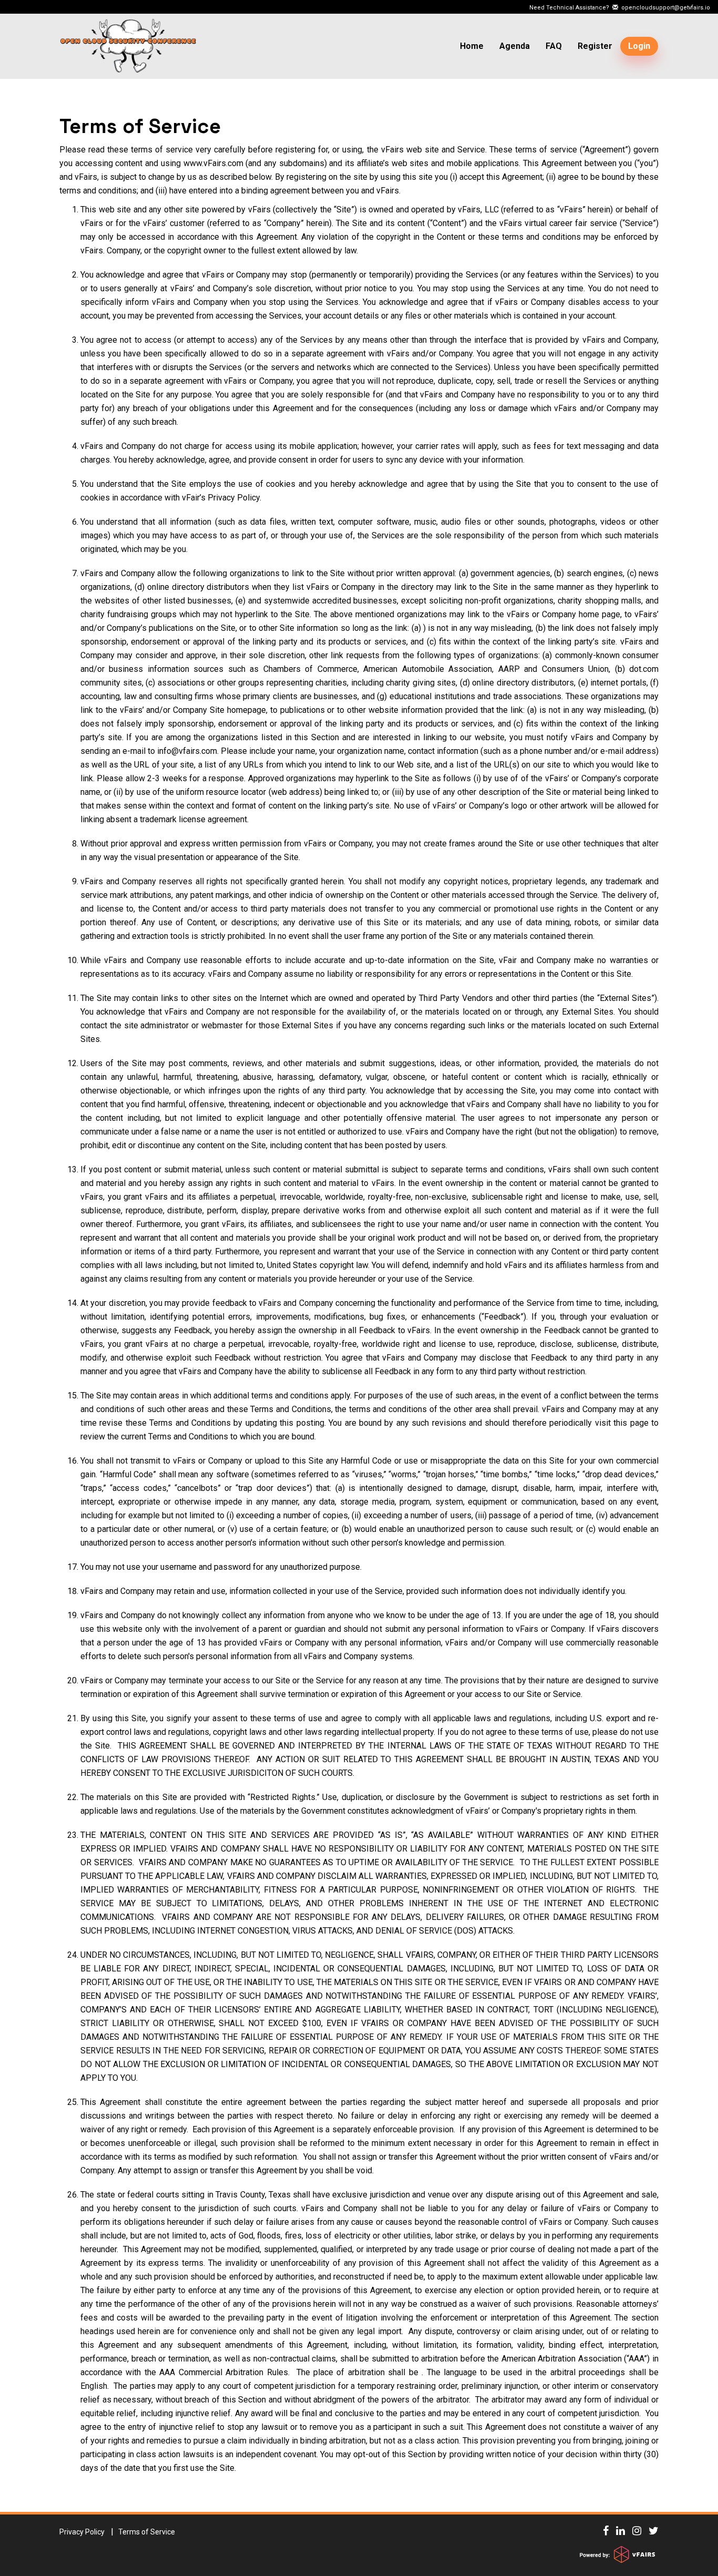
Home (472, 46)
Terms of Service (140, 127)
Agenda (515, 46)
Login (639, 46)
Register (595, 46)
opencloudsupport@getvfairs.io (664, 8)
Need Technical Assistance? (620, 8)
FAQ (554, 46)
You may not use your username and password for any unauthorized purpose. (221, 1567)
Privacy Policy (82, 2532)
